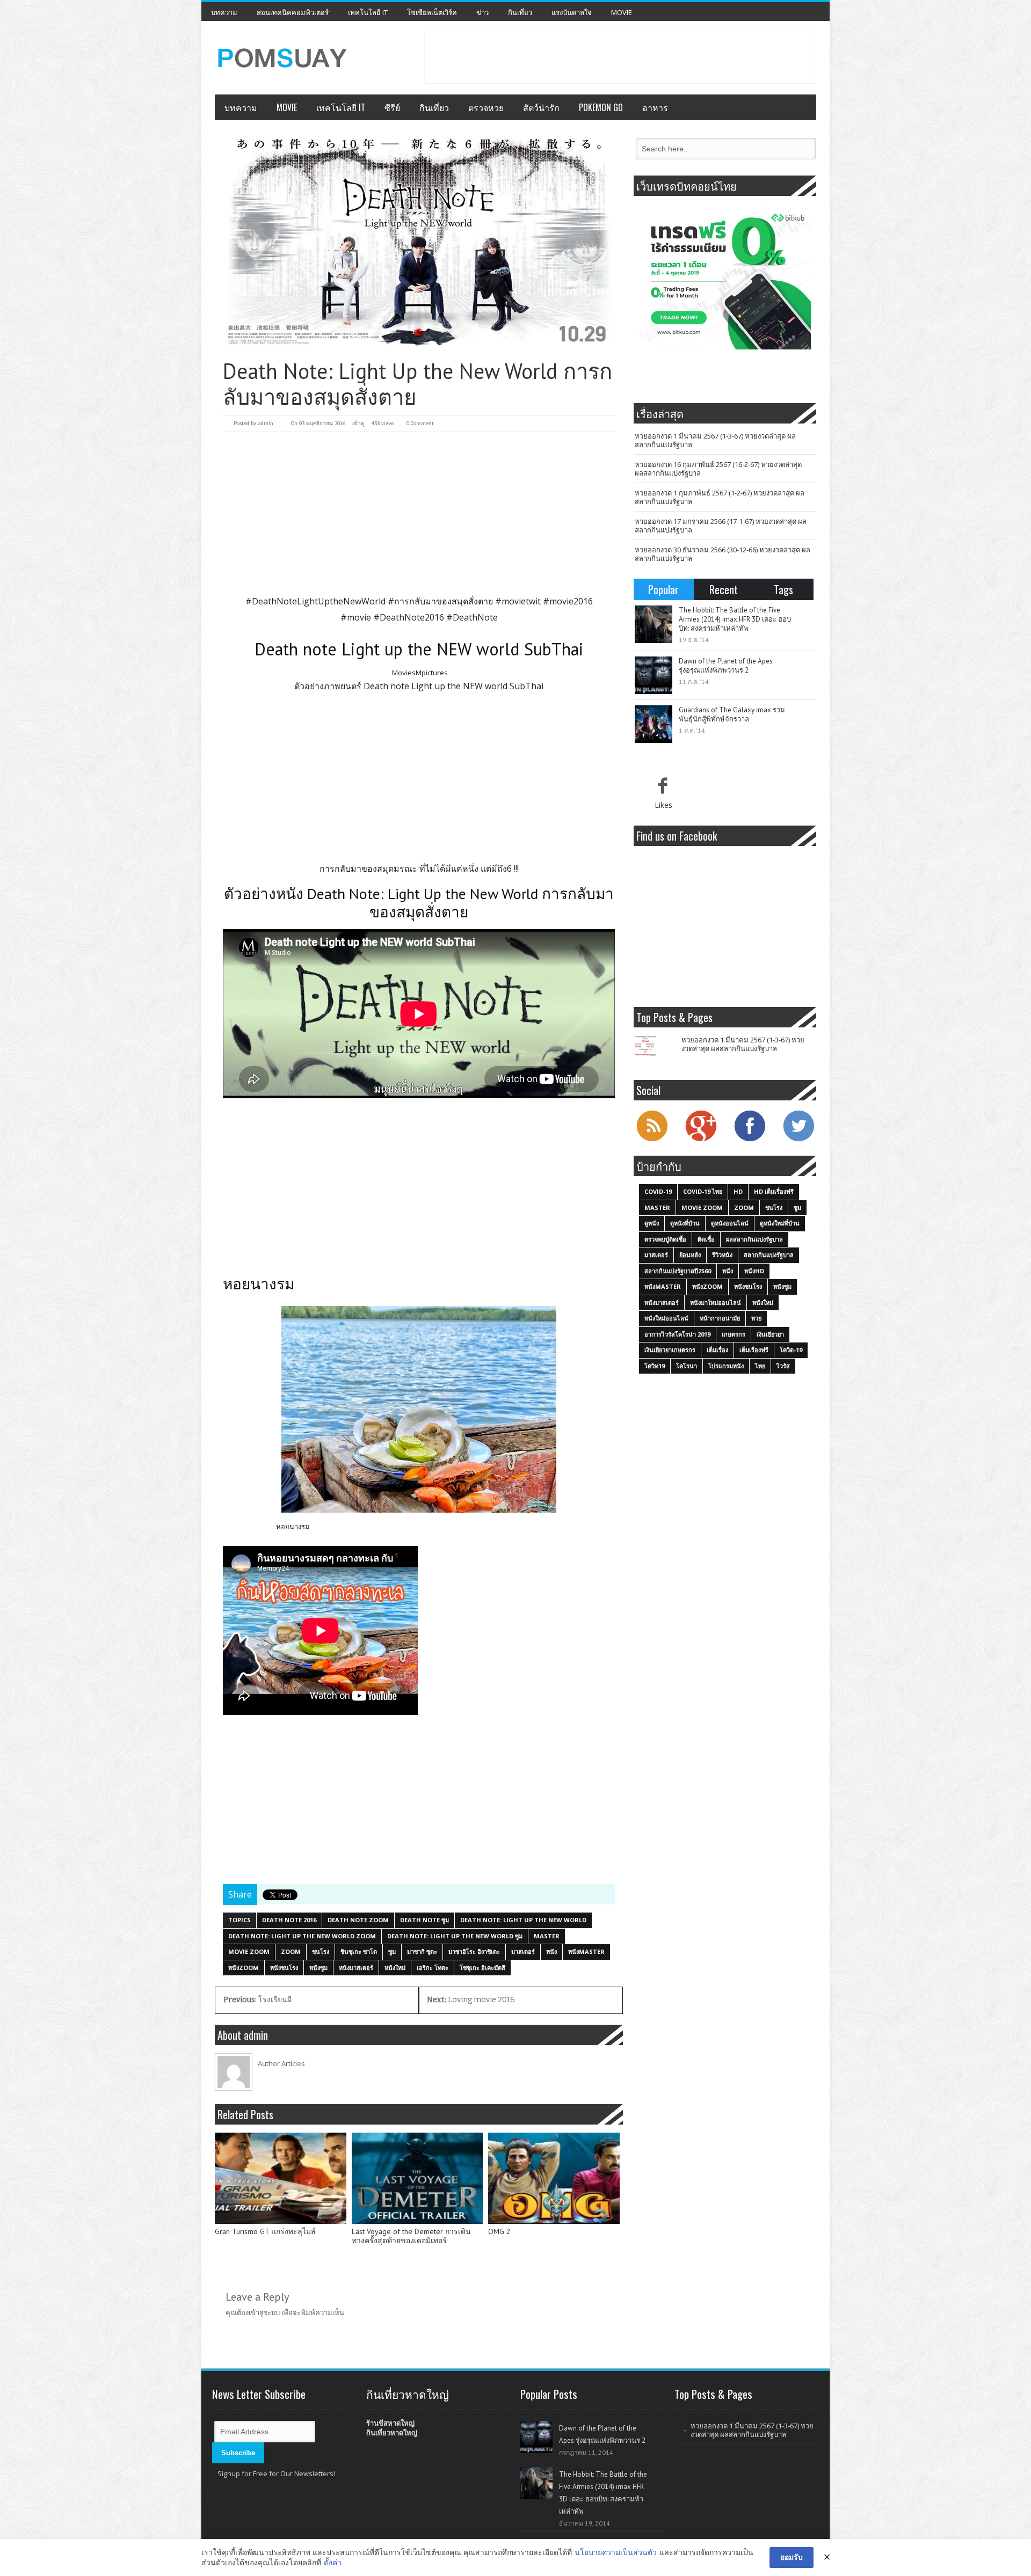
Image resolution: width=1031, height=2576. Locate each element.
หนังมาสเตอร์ (356, 1968)
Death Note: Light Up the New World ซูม (455, 1936)
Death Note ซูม (424, 1920)
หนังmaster (586, 1951)
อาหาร (655, 107)
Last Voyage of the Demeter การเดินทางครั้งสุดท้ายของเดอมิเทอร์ (411, 2236)
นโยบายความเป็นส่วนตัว (616, 2552)
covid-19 (658, 1191)
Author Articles (281, 2063)
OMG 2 (499, 2232)
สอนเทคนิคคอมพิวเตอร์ (293, 12)
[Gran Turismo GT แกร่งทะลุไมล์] (281, 2178)
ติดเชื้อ (706, 1239)
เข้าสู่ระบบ (264, 2312)
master (547, 1936)
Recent (724, 589)
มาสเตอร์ (523, 1951)
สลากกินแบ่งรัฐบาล (769, 1255)
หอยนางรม (293, 1527)
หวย (756, 1318)
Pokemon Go (601, 107)
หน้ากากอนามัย (720, 1318)
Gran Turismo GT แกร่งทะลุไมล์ (265, 2232)
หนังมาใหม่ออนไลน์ (716, 1302)
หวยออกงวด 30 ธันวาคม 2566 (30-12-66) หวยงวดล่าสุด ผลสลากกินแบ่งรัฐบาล (723, 554)
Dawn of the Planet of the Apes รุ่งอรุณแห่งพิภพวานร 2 (726, 666)
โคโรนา (687, 1366)
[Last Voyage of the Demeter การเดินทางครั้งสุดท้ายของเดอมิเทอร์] (418, 2178)
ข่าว (482, 12)
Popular (663, 589)
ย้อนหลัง (690, 1255)
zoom (291, 1951)
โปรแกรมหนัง (726, 1366)
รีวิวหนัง (722, 1255)
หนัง (551, 1951)
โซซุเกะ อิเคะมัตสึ (482, 1968)
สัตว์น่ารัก (541, 107)
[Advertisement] (620, 56)
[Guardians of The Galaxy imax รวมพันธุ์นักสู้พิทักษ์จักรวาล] (654, 724)
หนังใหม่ (395, 1968)
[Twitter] (798, 1140)
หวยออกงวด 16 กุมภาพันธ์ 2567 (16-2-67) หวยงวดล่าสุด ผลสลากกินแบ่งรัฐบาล (718, 469)
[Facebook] (750, 1140)
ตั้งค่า (333, 2562)
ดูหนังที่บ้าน (685, 1223)
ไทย (760, 1366)
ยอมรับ (792, 2557)
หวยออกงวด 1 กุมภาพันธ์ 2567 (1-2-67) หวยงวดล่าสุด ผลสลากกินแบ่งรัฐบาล (720, 497)
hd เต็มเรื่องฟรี (774, 1191)
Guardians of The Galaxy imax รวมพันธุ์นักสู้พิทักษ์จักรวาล (732, 714)
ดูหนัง (652, 1223)
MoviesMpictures (420, 673)
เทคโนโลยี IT (368, 12)
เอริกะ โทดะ (433, 1968)
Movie (622, 12)
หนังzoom (244, 1968)
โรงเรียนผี (257, 2000)
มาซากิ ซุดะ (422, 1951)
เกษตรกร (734, 1334)
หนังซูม (318, 1968)
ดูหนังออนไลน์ (730, 1223)
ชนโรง (321, 1951)
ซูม (392, 1951)
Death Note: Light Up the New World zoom (302, 1936)
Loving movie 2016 (471, 2000)
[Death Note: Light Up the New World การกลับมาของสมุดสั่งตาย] (419, 243)
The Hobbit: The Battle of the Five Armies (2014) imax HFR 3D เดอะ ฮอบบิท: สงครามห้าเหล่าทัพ (735, 619)
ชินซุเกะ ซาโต (359, 1951)
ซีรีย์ (392, 107)
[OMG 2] (554, 2178)
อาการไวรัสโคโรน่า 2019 (677, 1334)
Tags (783, 589)
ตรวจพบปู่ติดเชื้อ (665, 1239)
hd (738, 1191)
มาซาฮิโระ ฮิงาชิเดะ (474, 1951)
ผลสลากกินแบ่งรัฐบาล (754, 1239)
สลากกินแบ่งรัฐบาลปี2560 (678, 1271)
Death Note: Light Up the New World (523, 1920)
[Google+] (701, 1140)
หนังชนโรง (284, 1968)
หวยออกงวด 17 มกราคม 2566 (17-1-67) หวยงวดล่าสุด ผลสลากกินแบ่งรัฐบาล (721, 526)
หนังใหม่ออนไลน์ (666, 1318)
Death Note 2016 (289, 1920)
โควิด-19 (791, 1350)
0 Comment (420, 423)
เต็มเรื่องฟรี (754, 1350)
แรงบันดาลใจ (572, 12)
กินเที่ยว (520, 12)
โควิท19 (655, 1366)
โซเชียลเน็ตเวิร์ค (432, 12)
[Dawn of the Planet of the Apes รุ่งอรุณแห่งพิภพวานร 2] (654, 675)
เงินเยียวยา (770, 1334)
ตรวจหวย (486, 107)
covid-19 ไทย (703, 1191)
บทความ (224, 12)
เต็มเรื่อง (717, 1350)
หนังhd (754, 1271)
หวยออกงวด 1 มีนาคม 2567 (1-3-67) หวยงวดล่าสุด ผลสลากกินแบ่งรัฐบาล (715, 440)
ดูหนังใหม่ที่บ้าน (780, 1223)
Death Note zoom (358, 1920)
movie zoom (249, 1951)
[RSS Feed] (652, 1140)
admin (266, 423)
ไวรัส (783, 1366)
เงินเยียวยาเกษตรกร (670, 1350)
